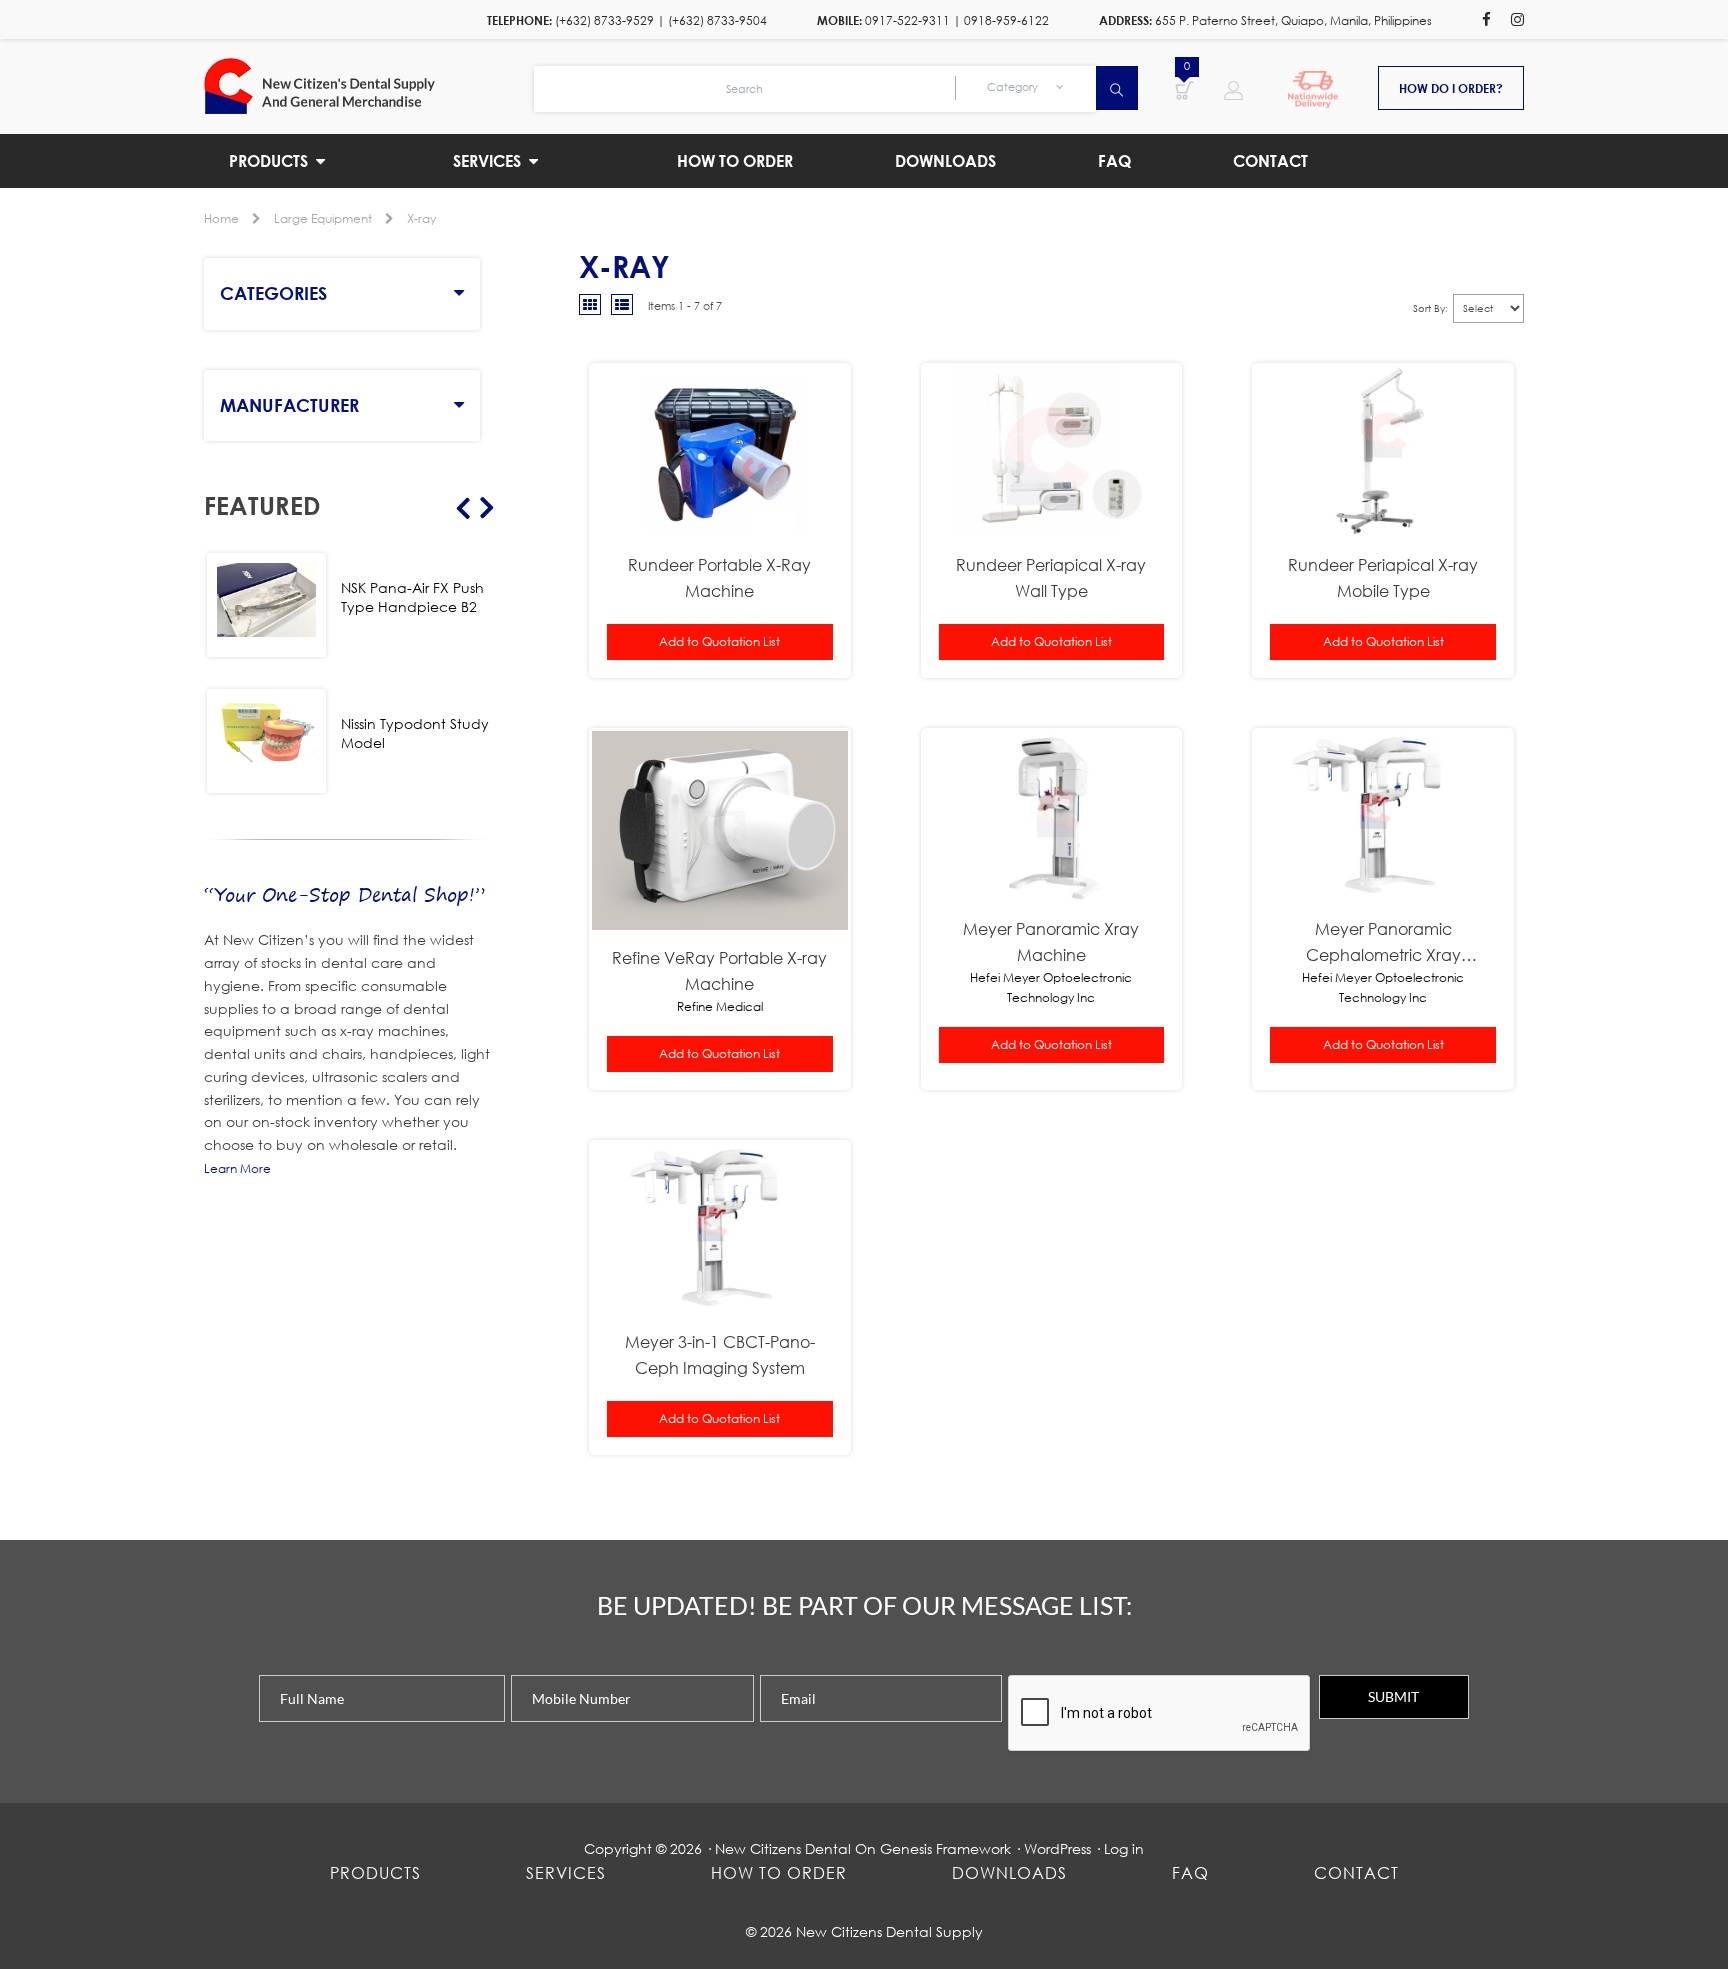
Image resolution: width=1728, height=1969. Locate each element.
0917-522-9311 (907, 20)
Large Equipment (323, 218)
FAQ (1190, 1872)
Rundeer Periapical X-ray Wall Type (1051, 577)
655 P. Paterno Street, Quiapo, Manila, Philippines (1293, 20)
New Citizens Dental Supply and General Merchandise (369, 86)
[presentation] (1160, 1714)
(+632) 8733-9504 (717, 20)
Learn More (237, 1168)
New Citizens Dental (783, 1848)
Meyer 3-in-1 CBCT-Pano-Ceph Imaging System (720, 1354)
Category (1014, 87)
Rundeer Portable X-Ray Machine (719, 577)
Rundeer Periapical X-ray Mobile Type (1383, 577)
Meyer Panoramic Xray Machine (1051, 941)
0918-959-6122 (1006, 20)
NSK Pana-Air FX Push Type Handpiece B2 (412, 597)
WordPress (1057, 1848)
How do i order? (1451, 88)
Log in (1124, 1848)
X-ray (421, 218)
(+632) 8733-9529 (604, 20)
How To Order (779, 1872)
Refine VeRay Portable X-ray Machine (719, 970)
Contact (1356, 1872)
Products (375, 1872)
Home (221, 218)
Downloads (1009, 1872)
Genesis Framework (945, 1848)
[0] (1184, 89)
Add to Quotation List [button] (719, 641)
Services (566, 1872)
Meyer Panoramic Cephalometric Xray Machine (1383, 943)
